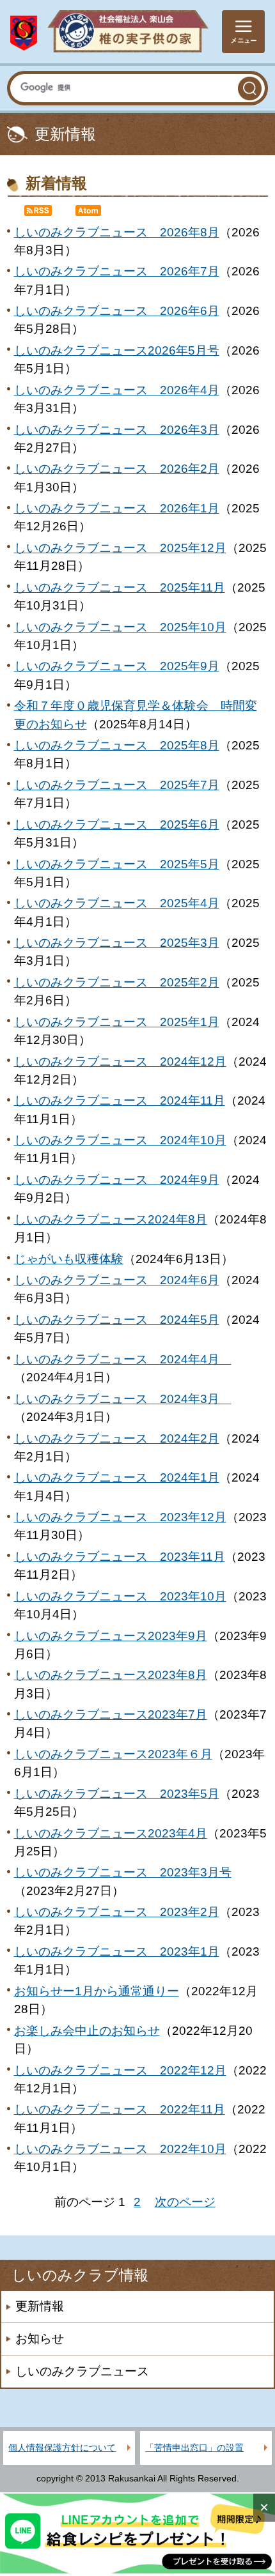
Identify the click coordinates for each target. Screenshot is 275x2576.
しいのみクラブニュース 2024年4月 (123, 1359)
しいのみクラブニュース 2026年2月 (117, 469)
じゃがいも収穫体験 (69, 1259)
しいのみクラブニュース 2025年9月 (117, 666)
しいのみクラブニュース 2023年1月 (117, 1951)
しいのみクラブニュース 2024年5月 (117, 1320)
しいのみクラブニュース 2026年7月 (117, 271)
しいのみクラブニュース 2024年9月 (117, 1180)
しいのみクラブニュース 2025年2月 (117, 982)
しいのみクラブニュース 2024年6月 (117, 1280)
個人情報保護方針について (62, 2448)
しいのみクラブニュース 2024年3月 (123, 1399)
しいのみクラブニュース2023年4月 (111, 1833)
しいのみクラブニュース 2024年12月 (120, 1062)
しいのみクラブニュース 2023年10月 (120, 1596)
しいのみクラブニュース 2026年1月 (117, 508)
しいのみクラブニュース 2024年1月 (117, 1477)
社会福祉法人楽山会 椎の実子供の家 (109, 32)
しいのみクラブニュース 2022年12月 (120, 2070)
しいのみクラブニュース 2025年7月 (117, 785)
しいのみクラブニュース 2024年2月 (117, 1438)
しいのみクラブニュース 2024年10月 (120, 1140)
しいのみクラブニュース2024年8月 (111, 1219)
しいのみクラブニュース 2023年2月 (117, 1912)
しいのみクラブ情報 (80, 2275)
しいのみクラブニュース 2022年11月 (120, 2109)
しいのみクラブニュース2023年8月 (111, 1675)
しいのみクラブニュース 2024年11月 (120, 1100)
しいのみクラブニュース (82, 2371)
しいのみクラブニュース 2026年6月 (117, 311)
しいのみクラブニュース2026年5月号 (117, 350)
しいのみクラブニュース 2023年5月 (117, 1794)
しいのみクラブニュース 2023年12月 (120, 1517)
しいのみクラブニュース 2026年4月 (117, 390)
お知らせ (40, 2339)
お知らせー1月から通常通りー (97, 1991)
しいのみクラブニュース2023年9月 (111, 1636)
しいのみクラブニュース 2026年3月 (117, 430)
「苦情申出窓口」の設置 (194, 2448)
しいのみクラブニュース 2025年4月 (117, 903)
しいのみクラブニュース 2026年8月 (117, 232)
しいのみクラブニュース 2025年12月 (120, 548)
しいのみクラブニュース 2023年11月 (120, 1557)
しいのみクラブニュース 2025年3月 (117, 943)
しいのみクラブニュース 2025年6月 (117, 824)
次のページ (185, 2202)
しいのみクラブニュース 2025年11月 (120, 587)
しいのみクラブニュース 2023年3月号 (123, 1872)
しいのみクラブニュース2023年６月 (113, 1754)
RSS (43, 212)
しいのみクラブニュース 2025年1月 (117, 1022)
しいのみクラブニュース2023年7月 (111, 1714)
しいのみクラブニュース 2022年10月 (120, 2149)
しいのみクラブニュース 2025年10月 (120, 627)
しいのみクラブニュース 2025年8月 (117, 745)
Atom (94, 212)
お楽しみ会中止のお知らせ (87, 2031)
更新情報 (40, 2306)
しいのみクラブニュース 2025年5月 (117, 864)
